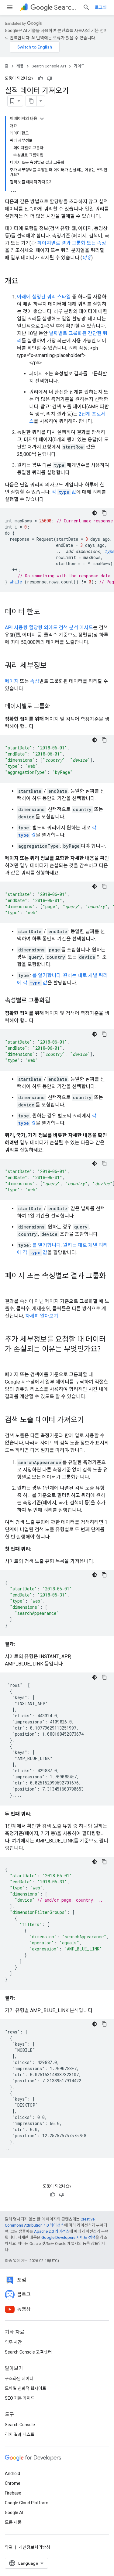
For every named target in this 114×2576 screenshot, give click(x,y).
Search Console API (66, 7)
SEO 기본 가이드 (20, 2398)
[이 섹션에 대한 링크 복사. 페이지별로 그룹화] (56, 707)
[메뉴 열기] (10, 7)
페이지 (12, 681)
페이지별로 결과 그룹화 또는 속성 (72, 243)
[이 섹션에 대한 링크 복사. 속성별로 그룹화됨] (56, 1001)
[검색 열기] (86, 7)
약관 (9, 2547)
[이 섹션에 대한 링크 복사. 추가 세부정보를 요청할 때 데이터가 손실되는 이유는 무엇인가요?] (11, 1359)
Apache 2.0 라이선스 (52, 2231)
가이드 (79, 66)
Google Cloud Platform (27, 2503)
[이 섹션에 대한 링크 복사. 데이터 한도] (46, 612)
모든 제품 (13, 2522)
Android (12, 2473)
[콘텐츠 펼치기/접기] (42, 119)
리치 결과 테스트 (20, 2434)
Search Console (20, 2425)
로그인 (101, 7)
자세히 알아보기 (42, 1316)
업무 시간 (13, 2342)
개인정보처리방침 (34, 2547)
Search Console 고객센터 (28, 2352)
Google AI (14, 2513)
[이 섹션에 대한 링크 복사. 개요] (24, 282)
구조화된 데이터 (19, 2379)
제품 (20, 66)
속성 (35, 681)
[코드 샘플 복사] (104, 513)
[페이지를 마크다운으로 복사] (31, 101)
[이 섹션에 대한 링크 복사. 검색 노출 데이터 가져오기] (90, 1420)
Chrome (13, 2483)
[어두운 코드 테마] (95, 513)
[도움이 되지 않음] (50, 78)
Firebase (13, 2493)
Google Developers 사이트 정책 (68, 2237)
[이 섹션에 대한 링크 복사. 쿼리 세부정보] (53, 666)
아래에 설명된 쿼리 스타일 (44, 297)
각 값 (64, 492)
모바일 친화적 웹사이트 (26, 2388)
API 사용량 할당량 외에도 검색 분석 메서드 (49, 628)
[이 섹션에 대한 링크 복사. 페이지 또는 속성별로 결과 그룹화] (11, 1286)
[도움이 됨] (40, 78)
